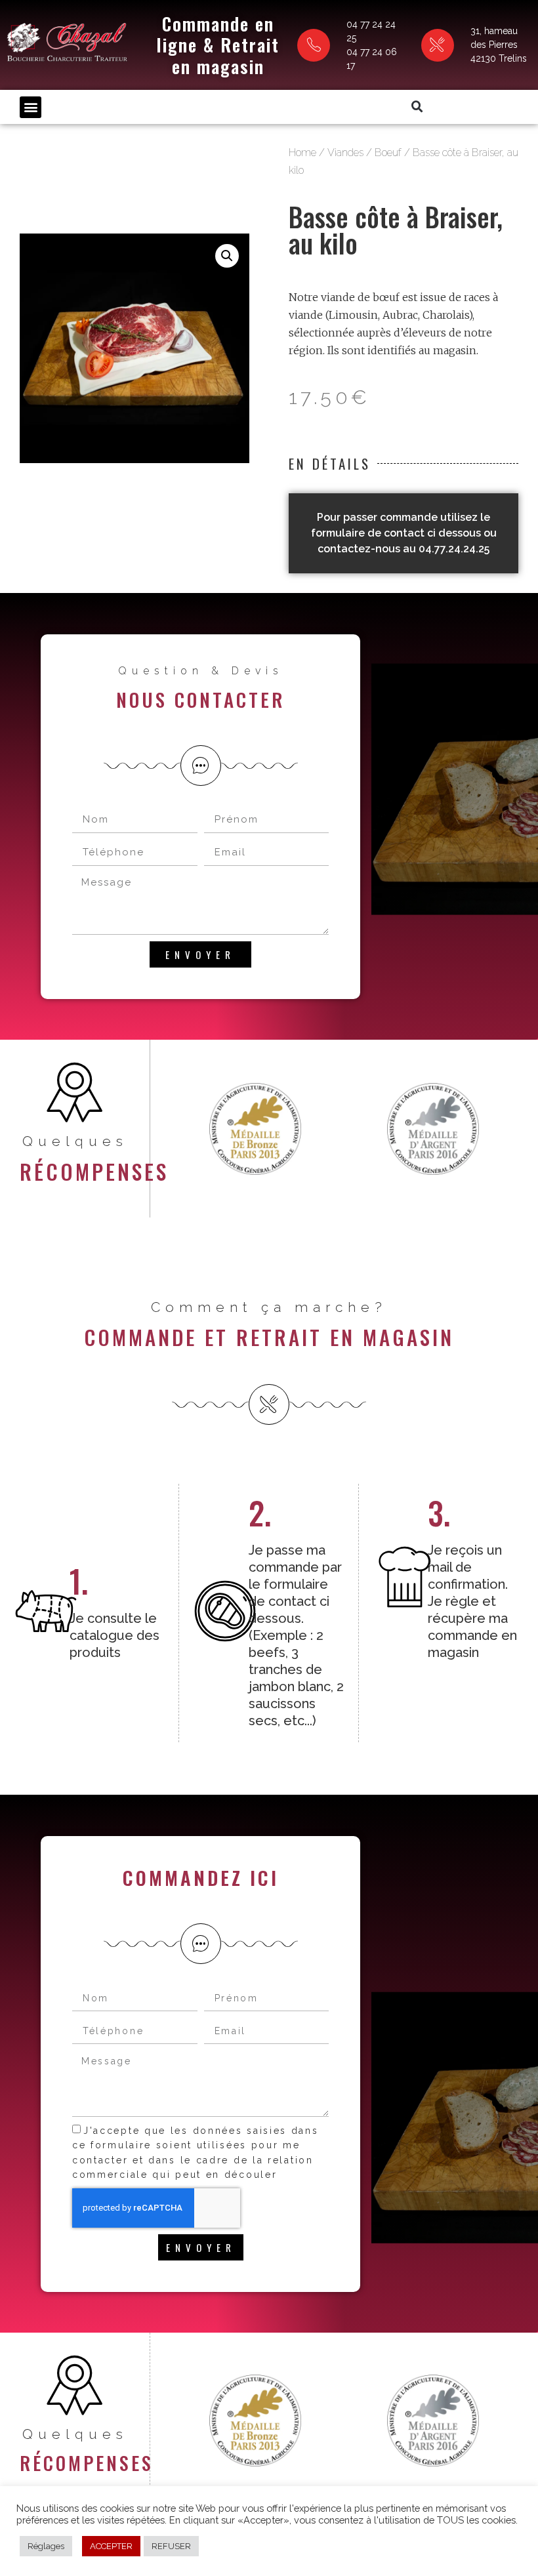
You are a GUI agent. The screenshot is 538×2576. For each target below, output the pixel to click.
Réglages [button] (46, 2546)
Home (302, 153)
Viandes (345, 153)
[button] (31, 107)
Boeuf (388, 153)
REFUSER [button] (171, 2546)
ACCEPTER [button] (111, 2546)
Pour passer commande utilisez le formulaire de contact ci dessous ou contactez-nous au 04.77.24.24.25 (404, 533)
